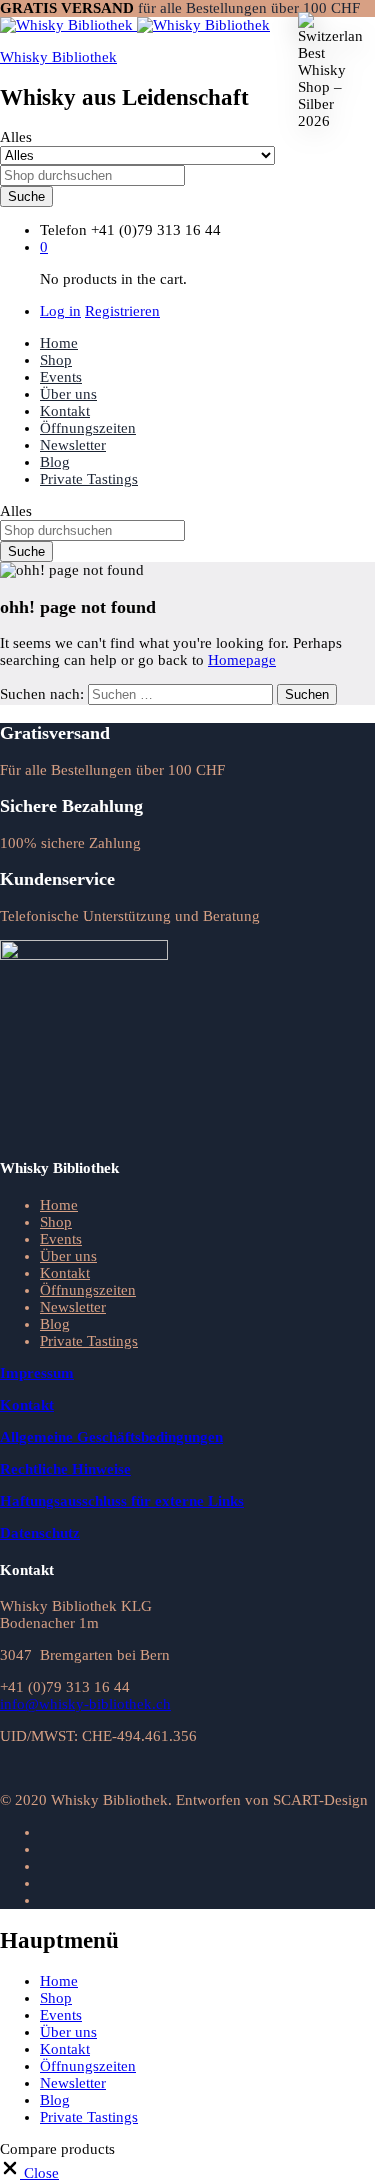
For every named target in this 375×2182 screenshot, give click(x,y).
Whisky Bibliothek (58, 57)
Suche (26, 196)
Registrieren (122, 311)
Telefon (63, 230)
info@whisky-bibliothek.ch (85, 1704)
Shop (56, 360)
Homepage (242, 660)
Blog (55, 462)
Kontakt (65, 411)
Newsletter (73, 445)
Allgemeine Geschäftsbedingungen (111, 1437)
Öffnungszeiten (88, 428)
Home (59, 343)
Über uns (68, 394)
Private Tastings (89, 479)
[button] (29, 2173)
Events (61, 377)
